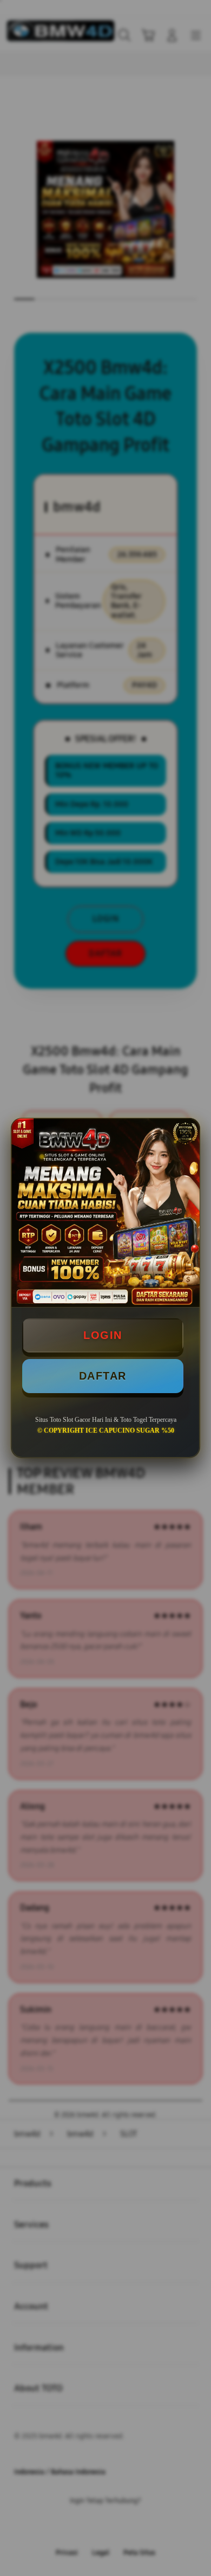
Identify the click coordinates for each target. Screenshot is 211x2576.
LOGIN (103, 1335)
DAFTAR (103, 1376)
